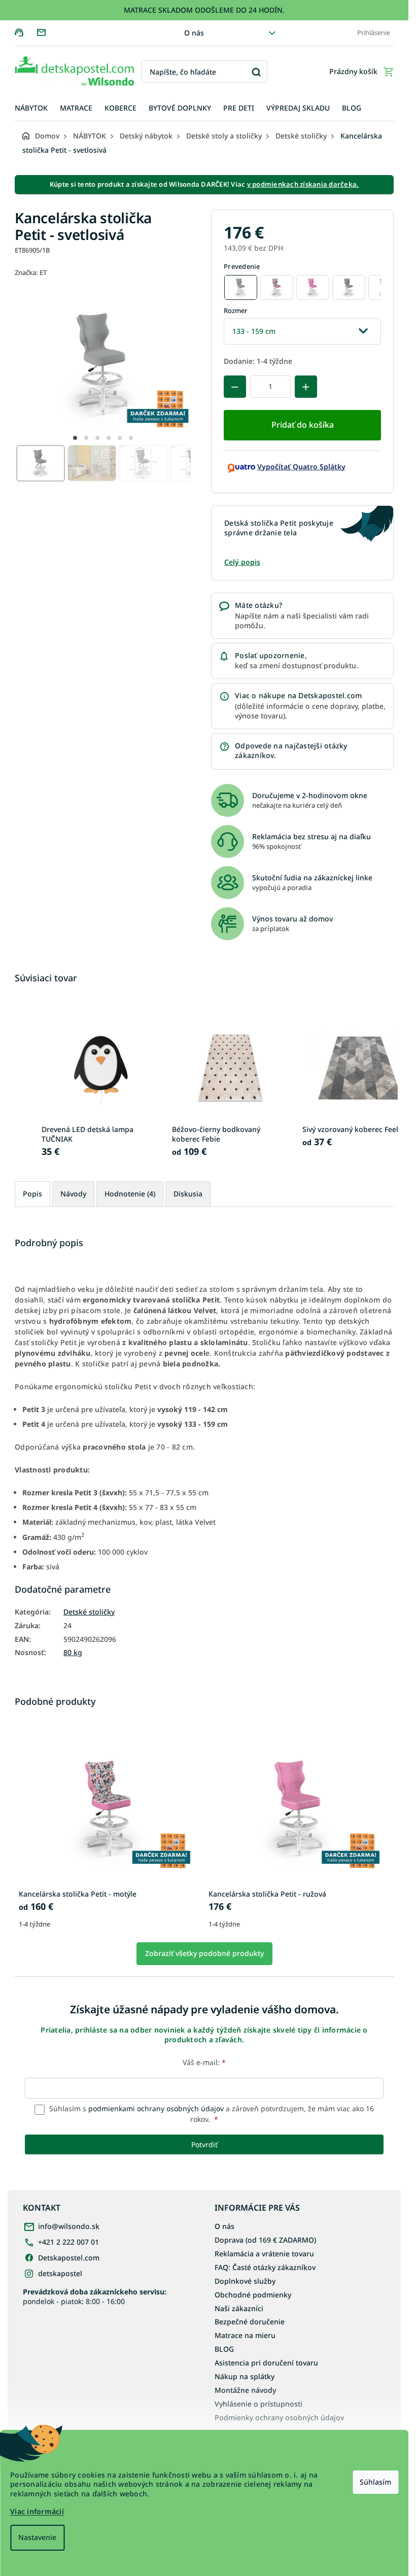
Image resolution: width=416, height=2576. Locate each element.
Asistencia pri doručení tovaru (266, 2363)
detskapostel (60, 2273)
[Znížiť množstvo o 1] (235, 387)
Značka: (31, 272)
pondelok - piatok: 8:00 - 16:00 (95, 2296)
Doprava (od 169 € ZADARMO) (265, 2240)
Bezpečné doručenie (250, 2322)
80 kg (73, 1653)
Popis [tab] (32, 1194)
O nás (194, 33)
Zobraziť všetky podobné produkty (204, 1953)
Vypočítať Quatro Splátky (301, 467)
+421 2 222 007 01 (68, 2242)
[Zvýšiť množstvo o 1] (306, 387)
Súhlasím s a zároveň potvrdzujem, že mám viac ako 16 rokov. (211, 2114)
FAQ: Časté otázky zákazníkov (265, 2267)
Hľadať (256, 72)
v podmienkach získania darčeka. (303, 184)
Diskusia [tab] (188, 1194)
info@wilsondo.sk (69, 2226)
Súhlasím (375, 2482)
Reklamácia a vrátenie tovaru (264, 2254)
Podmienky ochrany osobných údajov (279, 2417)
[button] (75, 438)
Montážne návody (245, 2390)
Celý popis (242, 562)
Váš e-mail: (204, 2062)
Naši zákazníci (239, 2308)
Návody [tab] (73, 1194)
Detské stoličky (89, 1612)
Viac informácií (37, 2511)
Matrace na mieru (245, 2335)
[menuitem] (31, 108)
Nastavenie (37, 2537)
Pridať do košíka (303, 425)
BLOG (224, 2349)
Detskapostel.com (69, 2258)
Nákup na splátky (245, 2376)
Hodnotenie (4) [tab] (130, 1194)
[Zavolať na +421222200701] (26, 32)
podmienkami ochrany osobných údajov (156, 2108)
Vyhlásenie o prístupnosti (258, 2404)
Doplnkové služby (245, 2281)
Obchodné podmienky (253, 2295)
